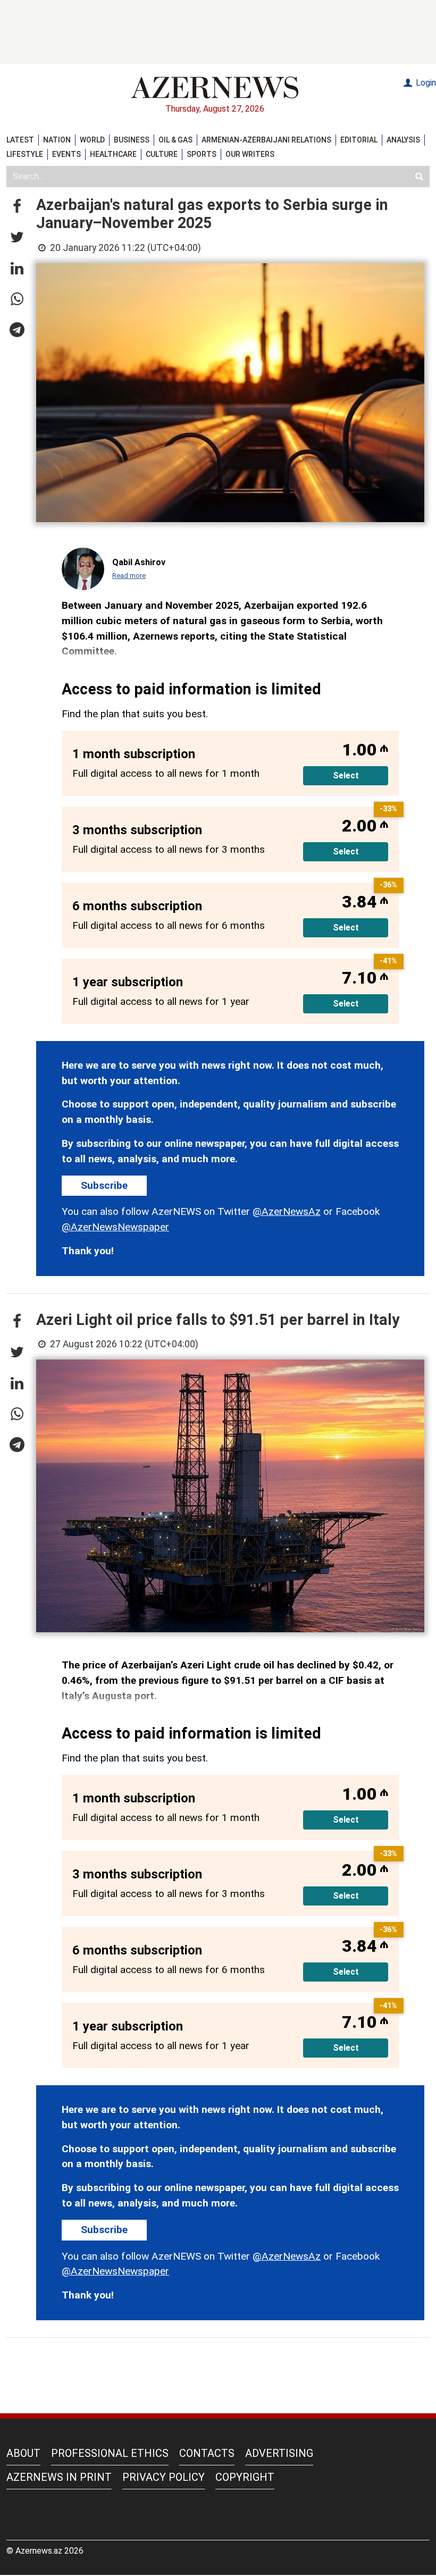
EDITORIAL (359, 140)
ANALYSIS (403, 140)
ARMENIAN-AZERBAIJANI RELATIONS (266, 140)
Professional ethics (110, 2453)
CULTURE (162, 154)
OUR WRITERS (250, 154)
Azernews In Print (59, 2477)
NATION (57, 140)
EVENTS (66, 154)
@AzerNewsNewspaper (115, 1227)
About (23, 2453)
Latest (20, 140)
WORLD (92, 140)
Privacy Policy (163, 2477)
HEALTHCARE (113, 154)
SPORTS (202, 154)
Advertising (279, 2453)
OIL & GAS (175, 140)
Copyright (245, 2477)
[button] (17, 207)
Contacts (207, 2453)
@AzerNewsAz (287, 1211)
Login (425, 83)
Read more (129, 576)
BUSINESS (132, 140)
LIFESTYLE (25, 154)
